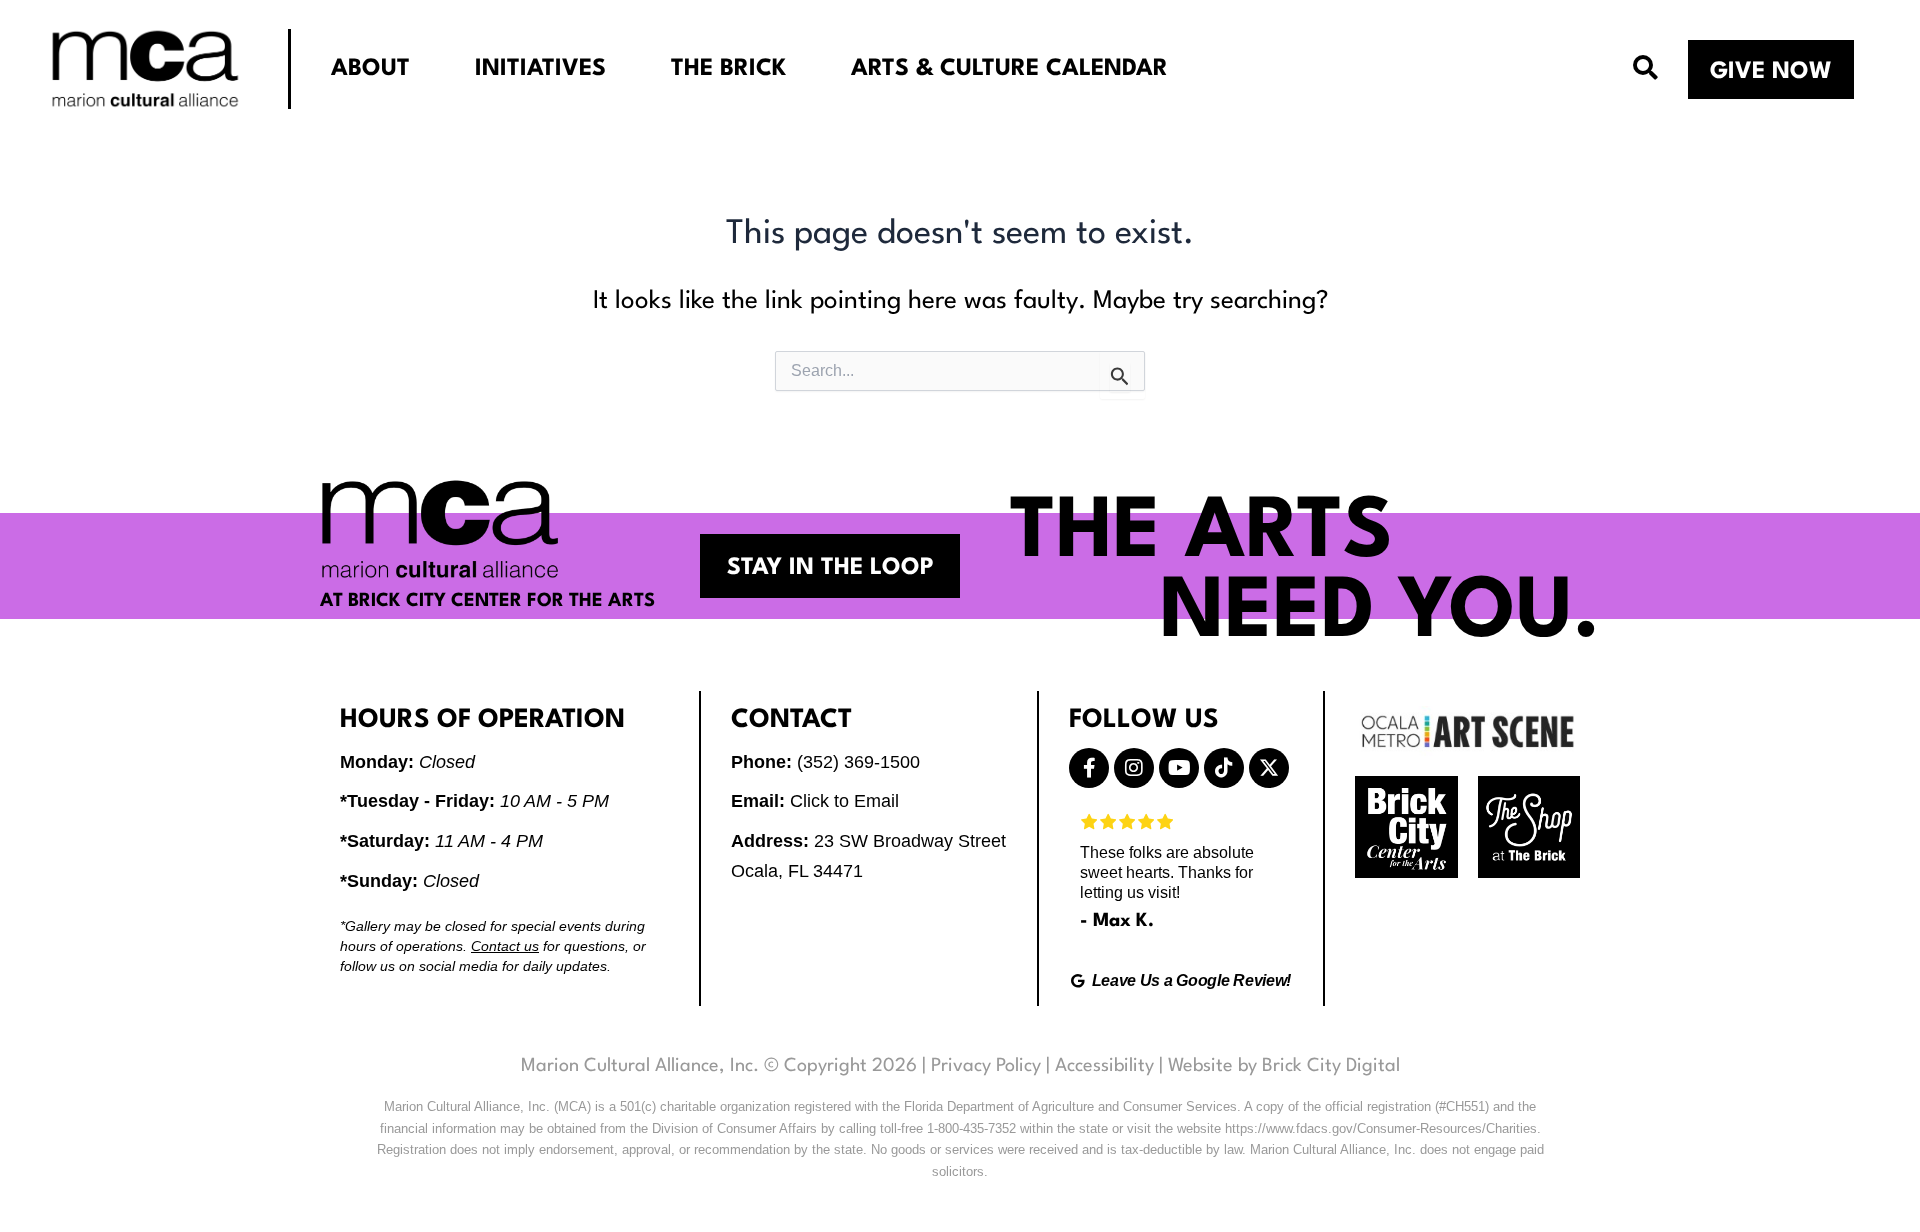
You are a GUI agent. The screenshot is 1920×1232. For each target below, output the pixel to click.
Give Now (1771, 72)
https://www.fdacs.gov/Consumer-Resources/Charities (1381, 1128)
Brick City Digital (1331, 1066)
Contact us (505, 946)
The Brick (728, 69)
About (370, 69)
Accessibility (1104, 1066)
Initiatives (540, 69)
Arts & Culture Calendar (1009, 69)
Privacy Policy (986, 1066)
